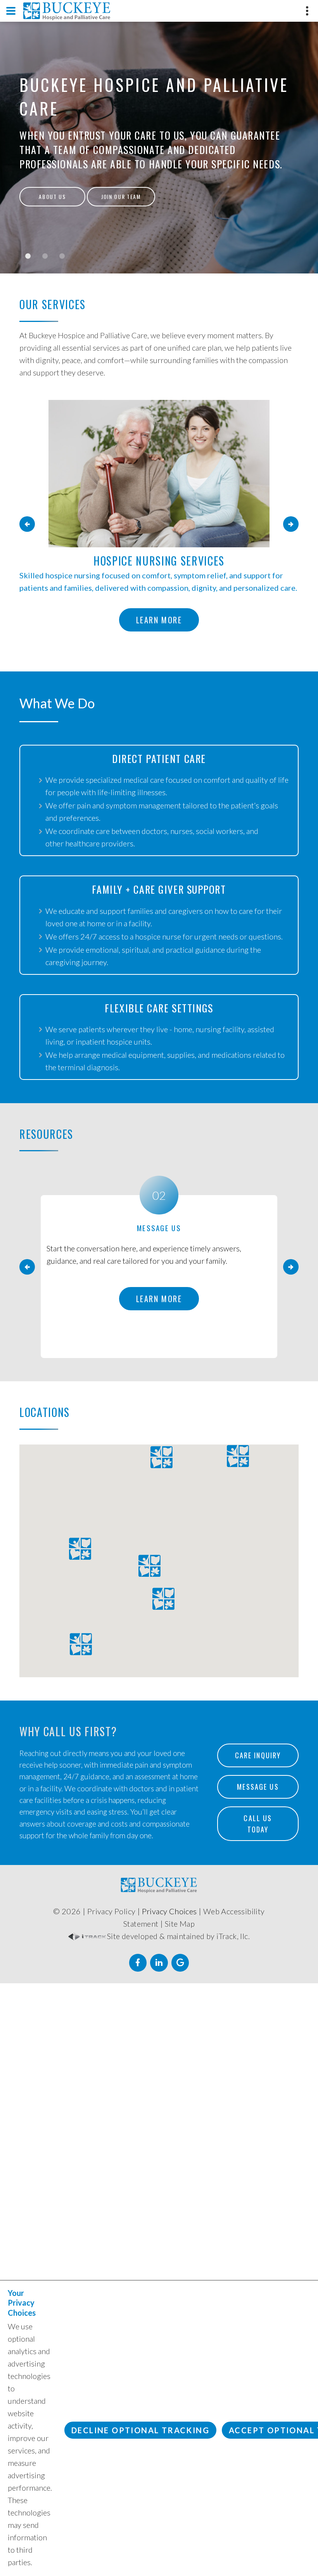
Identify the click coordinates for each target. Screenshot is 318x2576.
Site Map (180, 1924)
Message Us (258, 1787)
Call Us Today (259, 1824)
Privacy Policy (111, 1911)
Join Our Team (121, 196)
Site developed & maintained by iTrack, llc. (178, 1936)
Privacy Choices (169, 1911)
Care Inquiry (258, 1755)
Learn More (159, 632)
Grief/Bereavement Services (159, 561)
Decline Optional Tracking (140, 2430)
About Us (52, 196)
